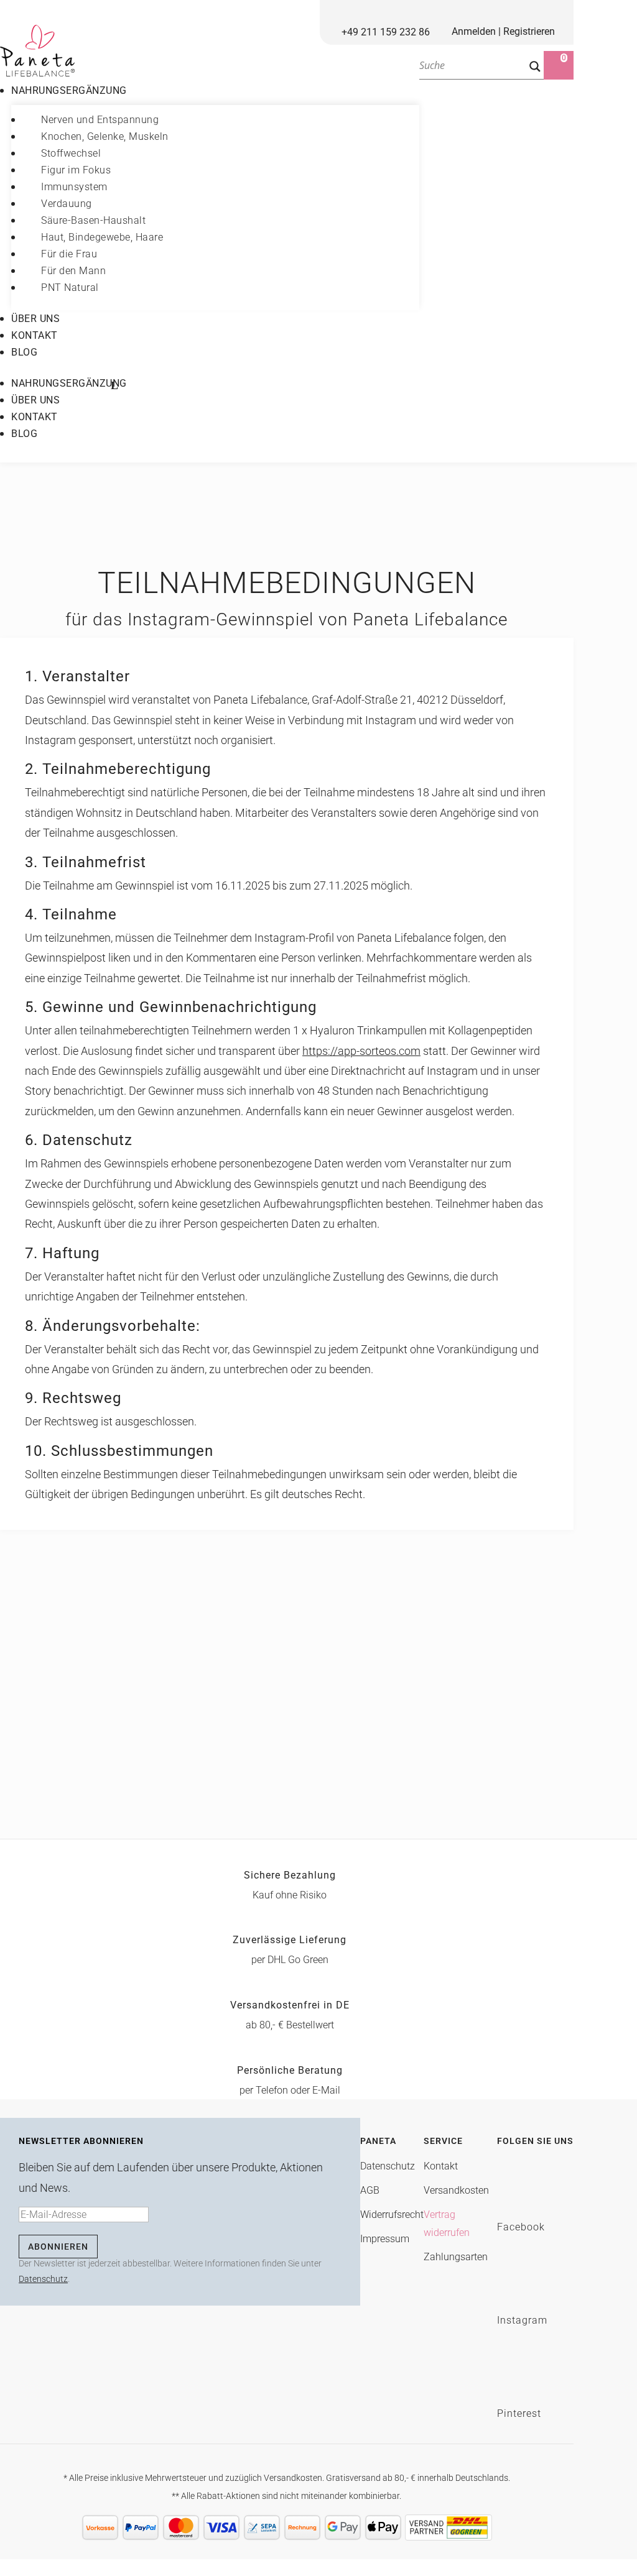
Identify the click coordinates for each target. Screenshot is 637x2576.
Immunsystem (74, 187)
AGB (370, 2190)
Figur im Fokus (76, 170)
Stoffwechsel (71, 153)
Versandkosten (456, 2190)
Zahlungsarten (456, 2257)
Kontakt (35, 335)
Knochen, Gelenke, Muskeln (105, 136)
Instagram (522, 2320)
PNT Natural (70, 287)
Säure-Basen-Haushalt (93, 220)
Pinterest (519, 2413)
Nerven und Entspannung (100, 120)
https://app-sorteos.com (361, 1051)
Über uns (35, 319)
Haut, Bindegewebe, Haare (102, 237)
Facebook (521, 2227)
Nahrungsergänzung (69, 90)
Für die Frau (69, 254)
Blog (24, 352)
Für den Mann (73, 271)
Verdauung (67, 204)
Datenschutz (43, 2279)
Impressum (385, 2239)
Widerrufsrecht (392, 2215)
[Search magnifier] (535, 67)
